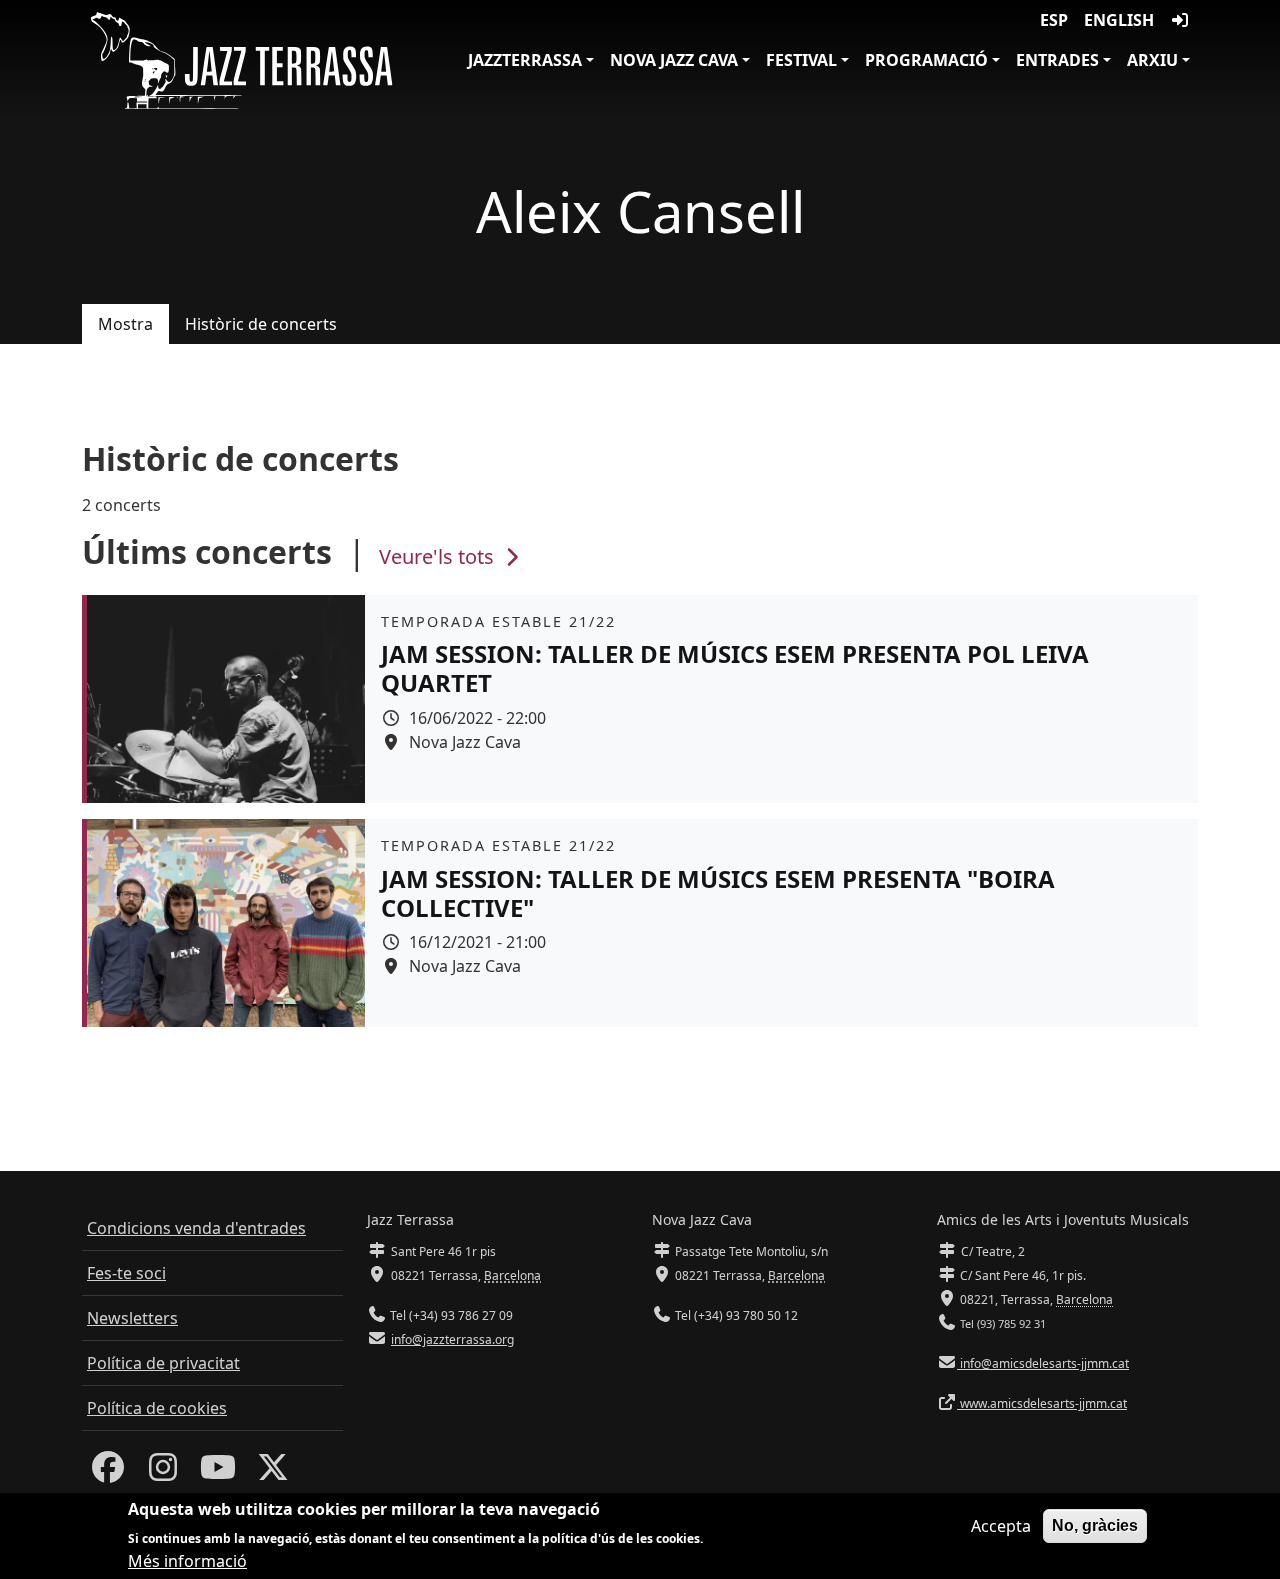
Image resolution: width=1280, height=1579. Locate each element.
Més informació (187, 1561)
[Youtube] (218, 1473)
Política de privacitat (163, 1363)
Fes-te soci (126, 1273)
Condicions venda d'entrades (196, 1228)
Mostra (125, 324)
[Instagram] (163, 1473)
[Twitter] (273, 1473)
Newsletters (132, 1318)
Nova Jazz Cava (674, 60)
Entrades (1057, 60)
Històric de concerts (261, 324)
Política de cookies (157, 1408)
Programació (926, 60)
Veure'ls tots (439, 556)
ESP (1054, 20)
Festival (801, 60)
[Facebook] (108, 1473)
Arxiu (1152, 60)
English (1119, 20)
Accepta (1001, 1526)
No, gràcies (1095, 1525)
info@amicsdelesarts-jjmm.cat (1043, 1363)
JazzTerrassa (525, 60)
